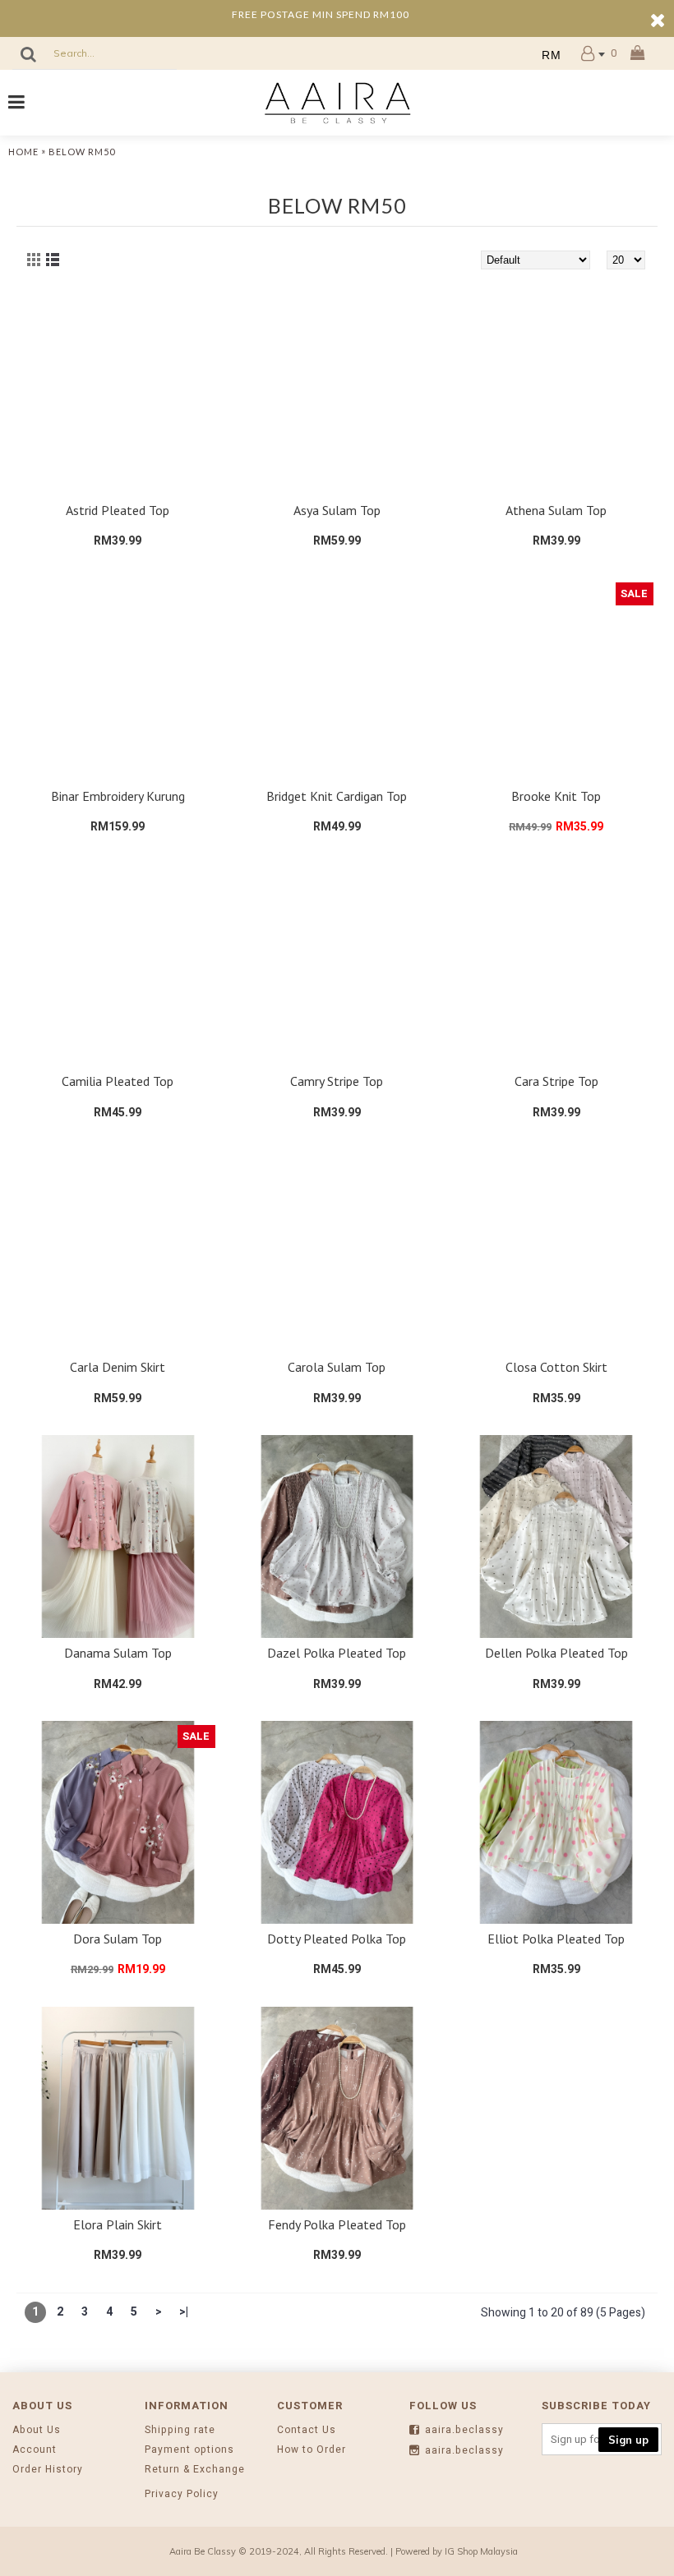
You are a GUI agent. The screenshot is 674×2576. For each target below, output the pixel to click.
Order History (48, 2470)
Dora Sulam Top (118, 1939)
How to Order (312, 2450)
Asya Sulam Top (337, 510)
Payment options (189, 2450)
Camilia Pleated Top (118, 1081)
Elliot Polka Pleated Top (556, 1939)
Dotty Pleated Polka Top (337, 1939)
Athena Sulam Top (556, 510)
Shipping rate (180, 2430)
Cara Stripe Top (556, 1081)
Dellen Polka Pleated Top (556, 1653)
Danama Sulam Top (118, 1653)
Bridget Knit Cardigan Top (337, 796)
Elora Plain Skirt (118, 2224)
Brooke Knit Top (556, 796)
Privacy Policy (182, 2494)
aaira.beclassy (464, 2430)
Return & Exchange (195, 2470)
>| (184, 2312)
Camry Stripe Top (337, 1081)
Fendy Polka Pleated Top (337, 2224)
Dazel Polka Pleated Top (337, 1653)
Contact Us (307, 2430)
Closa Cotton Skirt (556, 1367)
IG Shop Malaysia (481, 2551)
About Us (37, 2430)
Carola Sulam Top (337, 1367)
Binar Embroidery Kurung (118, 796)
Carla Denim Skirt (118, 1367)
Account (35, 2450)
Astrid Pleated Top (118, 510)
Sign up (628, 2440)
